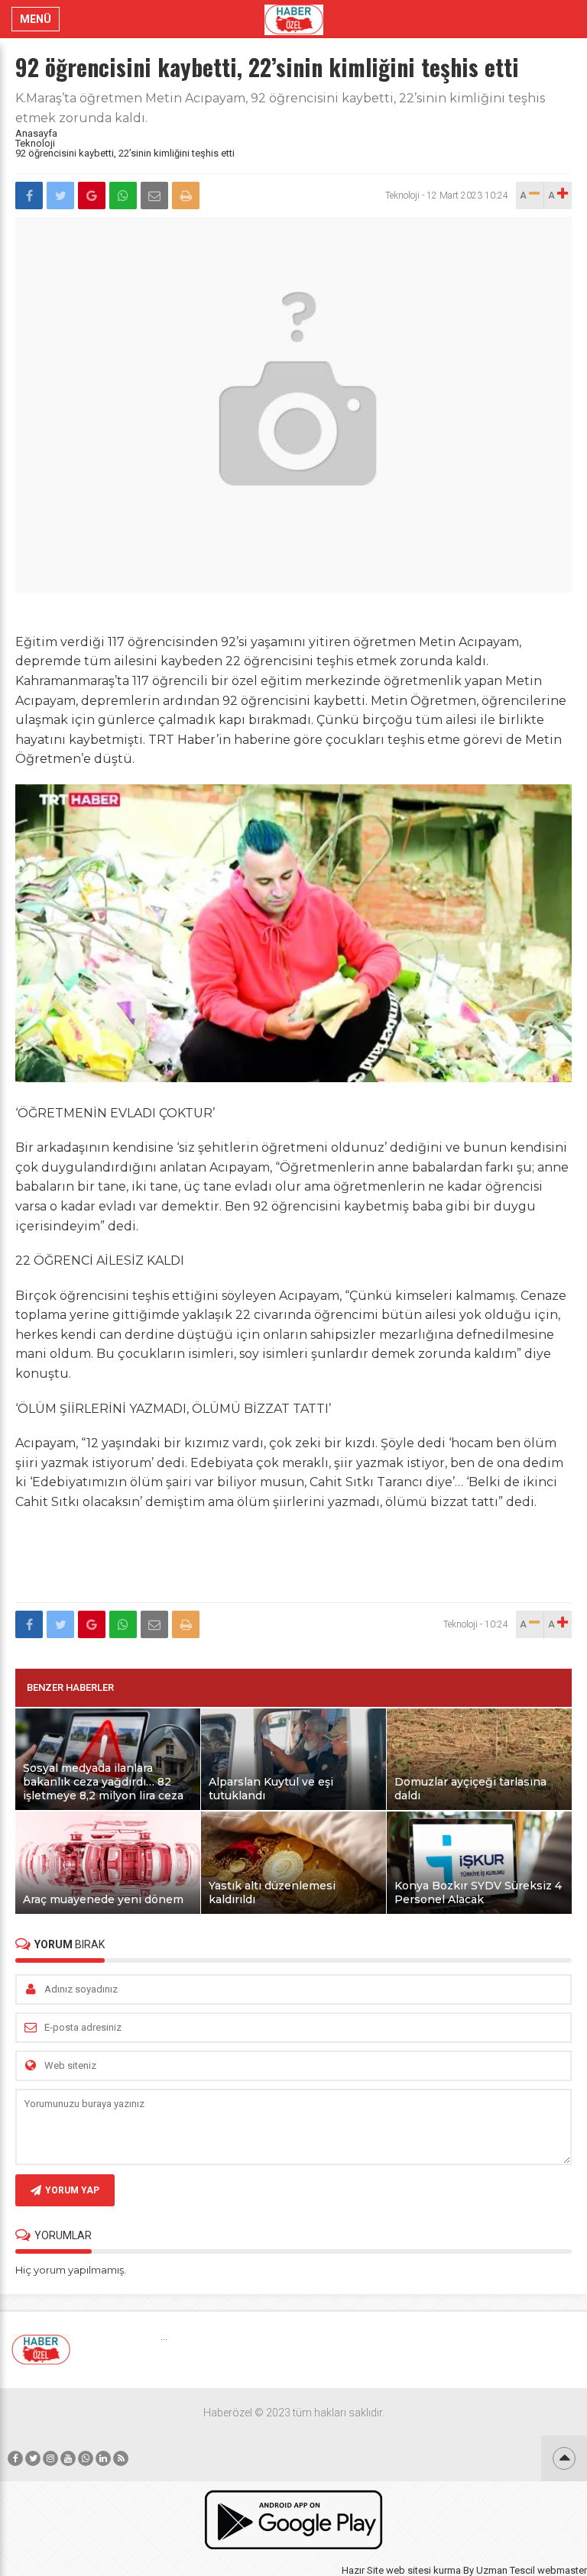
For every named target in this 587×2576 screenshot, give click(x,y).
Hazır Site (363, 2570)
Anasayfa (36, 133)
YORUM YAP (72, 2190)
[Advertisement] (293, 1558)
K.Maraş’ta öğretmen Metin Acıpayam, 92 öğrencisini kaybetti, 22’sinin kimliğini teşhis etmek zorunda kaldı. (280, 108)
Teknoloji (35, 143)
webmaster (562, 2570)
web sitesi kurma (423, 2570)
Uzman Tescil (506, 2570)
